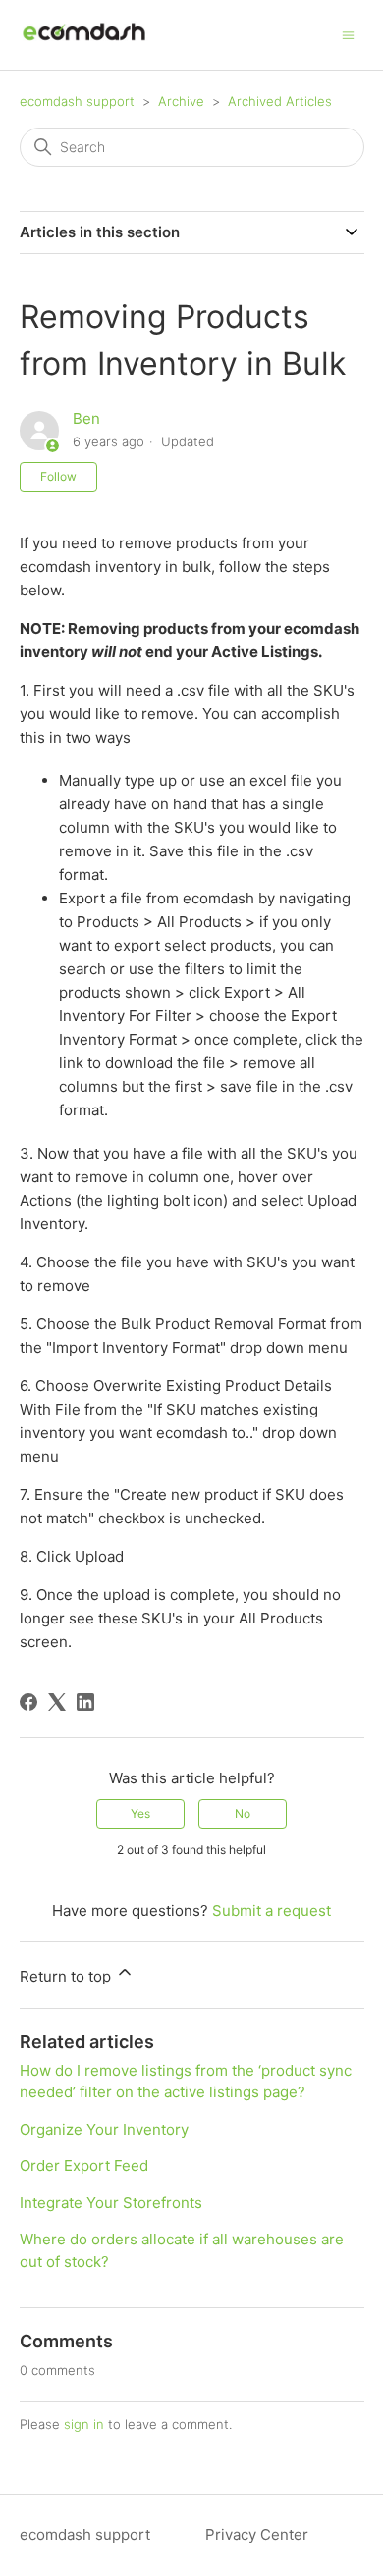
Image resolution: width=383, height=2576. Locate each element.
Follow (58, 476)
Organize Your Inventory (104, 2129)
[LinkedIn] (85, 1702)
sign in (84, 2424)
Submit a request (272, 1910)
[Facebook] (28, 1702)
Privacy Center (257, 2534)
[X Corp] (57, 1702)
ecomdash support (77, 101)
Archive (181, 101)
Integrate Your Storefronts (111, 2203)
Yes (140, 1813)
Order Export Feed (84, 2165)
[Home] (84, 45)
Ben (86, 418)
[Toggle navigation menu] (348, 34)
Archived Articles (280, 101)
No (243, 1813)
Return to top (67, 1976)
